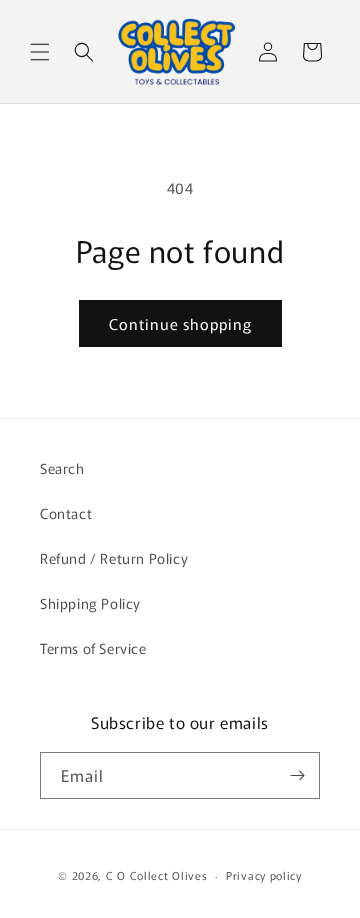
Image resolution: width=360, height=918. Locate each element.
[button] (40, 52)
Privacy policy (264, 875)
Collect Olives (169, 875)
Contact (66, 513)
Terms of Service (93, 648)
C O (118, 875)
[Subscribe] (297, 775)
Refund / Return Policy (114, 558)
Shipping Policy (90, 603)
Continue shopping (180, 323)
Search (62, 468)
